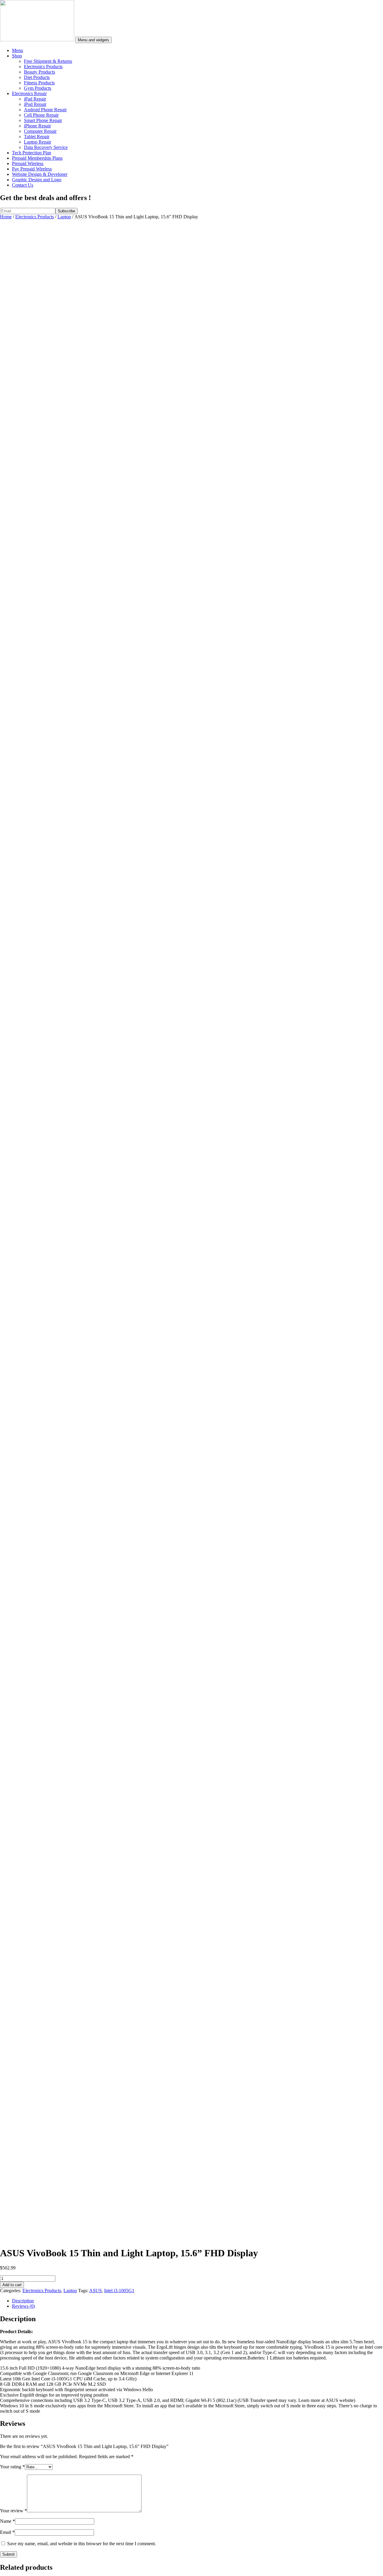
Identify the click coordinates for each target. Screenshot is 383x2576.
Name (7, 2521)
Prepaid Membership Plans (37, 158)
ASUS (95, 2291)
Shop (17, 56)
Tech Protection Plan (32, 153)
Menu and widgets (94, 40)
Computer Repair (40, 131)
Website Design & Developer (40, 174)
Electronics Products (43, 67)
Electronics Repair (29, 93)
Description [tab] (23, 2301)
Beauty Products (39, 72)
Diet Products (37, 77)
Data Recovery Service (46, 147)
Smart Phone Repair (43, 120)
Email (7, 2532)
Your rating (12, 2467)
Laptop (64, 217)
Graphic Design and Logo (37, 180)
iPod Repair (35, 104)
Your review (13, 2511)
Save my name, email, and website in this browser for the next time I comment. (82, 2544)
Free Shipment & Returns (48, 61)
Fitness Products (39, 83)
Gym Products (38, 88)
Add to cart (12, 2285)
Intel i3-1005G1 (119, 2291)
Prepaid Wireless (28, 163)
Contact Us (23, 185)
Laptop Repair (38, 142)
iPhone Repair (37, 126)
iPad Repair (35, 99)
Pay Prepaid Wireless (32, 169)
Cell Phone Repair (41, 115)
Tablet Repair (37, 137)
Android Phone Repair (45, 110)
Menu (18, 50)
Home (6, 217)
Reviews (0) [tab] (23, 2306)
